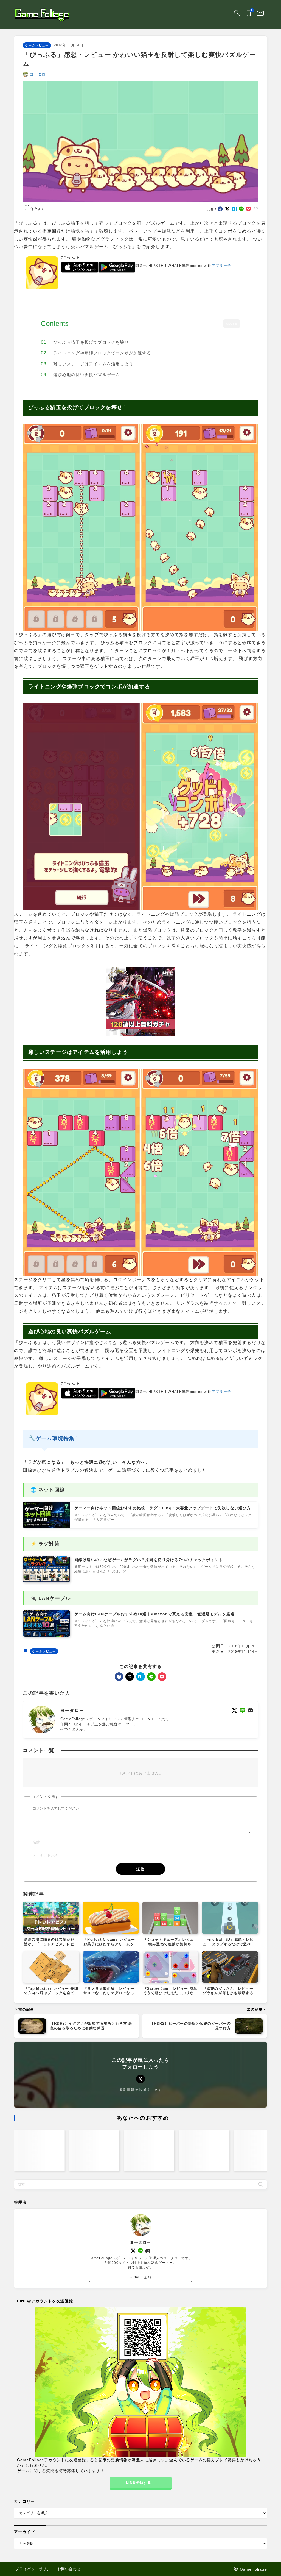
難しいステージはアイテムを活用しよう (93, 364)
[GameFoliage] (42, 14)
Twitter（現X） (140, 2277)
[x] (227, 209)
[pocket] (248, 209)
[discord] (250, 1710)
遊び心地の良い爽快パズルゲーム (87, 375)
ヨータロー (40, 74)
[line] (241, 209)
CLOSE (232, 324)
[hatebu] (234, 209)
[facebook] (220, 209)
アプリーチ (221, 266)
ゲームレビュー (37, 45)
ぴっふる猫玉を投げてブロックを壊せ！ (93, 342)
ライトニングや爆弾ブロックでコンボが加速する (102, 353)
